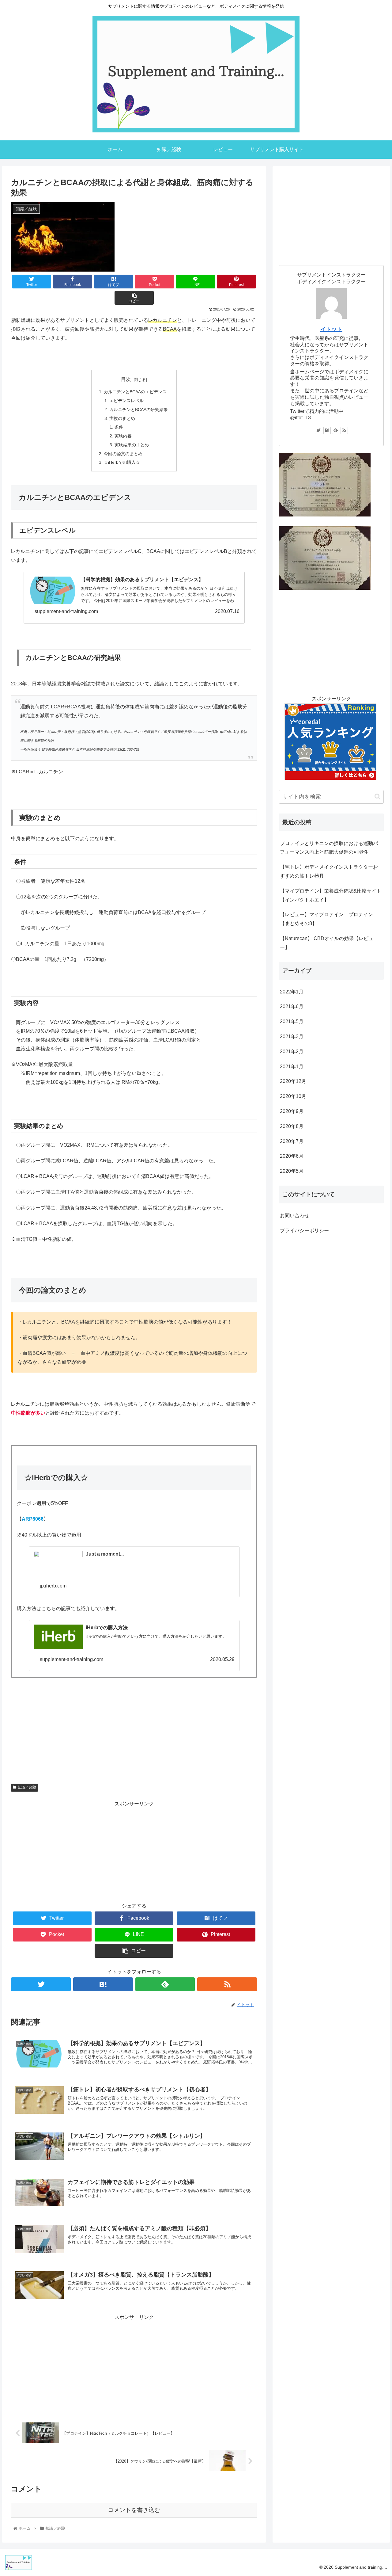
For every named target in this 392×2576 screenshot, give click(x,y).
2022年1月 (292, 992)
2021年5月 (292, 1021)
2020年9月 (292, 1111)
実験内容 (123, 436)
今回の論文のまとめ (123, 454)
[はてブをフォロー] (103, 1984)
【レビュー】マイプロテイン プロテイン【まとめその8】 (326, 919)
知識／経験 (27, 1787)
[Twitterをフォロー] (41, 1984)
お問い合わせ (295, 1216)
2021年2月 (292, 1052)
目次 (126, 379)
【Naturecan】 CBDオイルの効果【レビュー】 (327, 943)
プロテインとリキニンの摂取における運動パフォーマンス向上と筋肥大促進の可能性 (329, 848)
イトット (331, 329)
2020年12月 (293, 1081)
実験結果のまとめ (132, 445)
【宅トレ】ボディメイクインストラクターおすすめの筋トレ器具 (329, 871)
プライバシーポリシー (304, 1231)
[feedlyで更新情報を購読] (165, 1984)
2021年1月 (292, 1067)
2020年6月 (292, 1156)
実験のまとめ (122, 418)
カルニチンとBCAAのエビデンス (135, 392)
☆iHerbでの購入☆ (122, 462)
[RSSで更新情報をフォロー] (227, 1984)
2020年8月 (292, 1126)
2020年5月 (292, 1171)
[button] (377, 796)
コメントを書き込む (134, 2510)
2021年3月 (292, 1036)
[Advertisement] (134, 1851)
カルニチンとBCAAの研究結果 (139, 410)
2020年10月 (293, 1096)
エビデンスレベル (126, 401)
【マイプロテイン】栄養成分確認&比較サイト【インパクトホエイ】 (331, 895)
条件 (119, 427)
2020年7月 (292, 1141)
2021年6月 (292, 1006)
